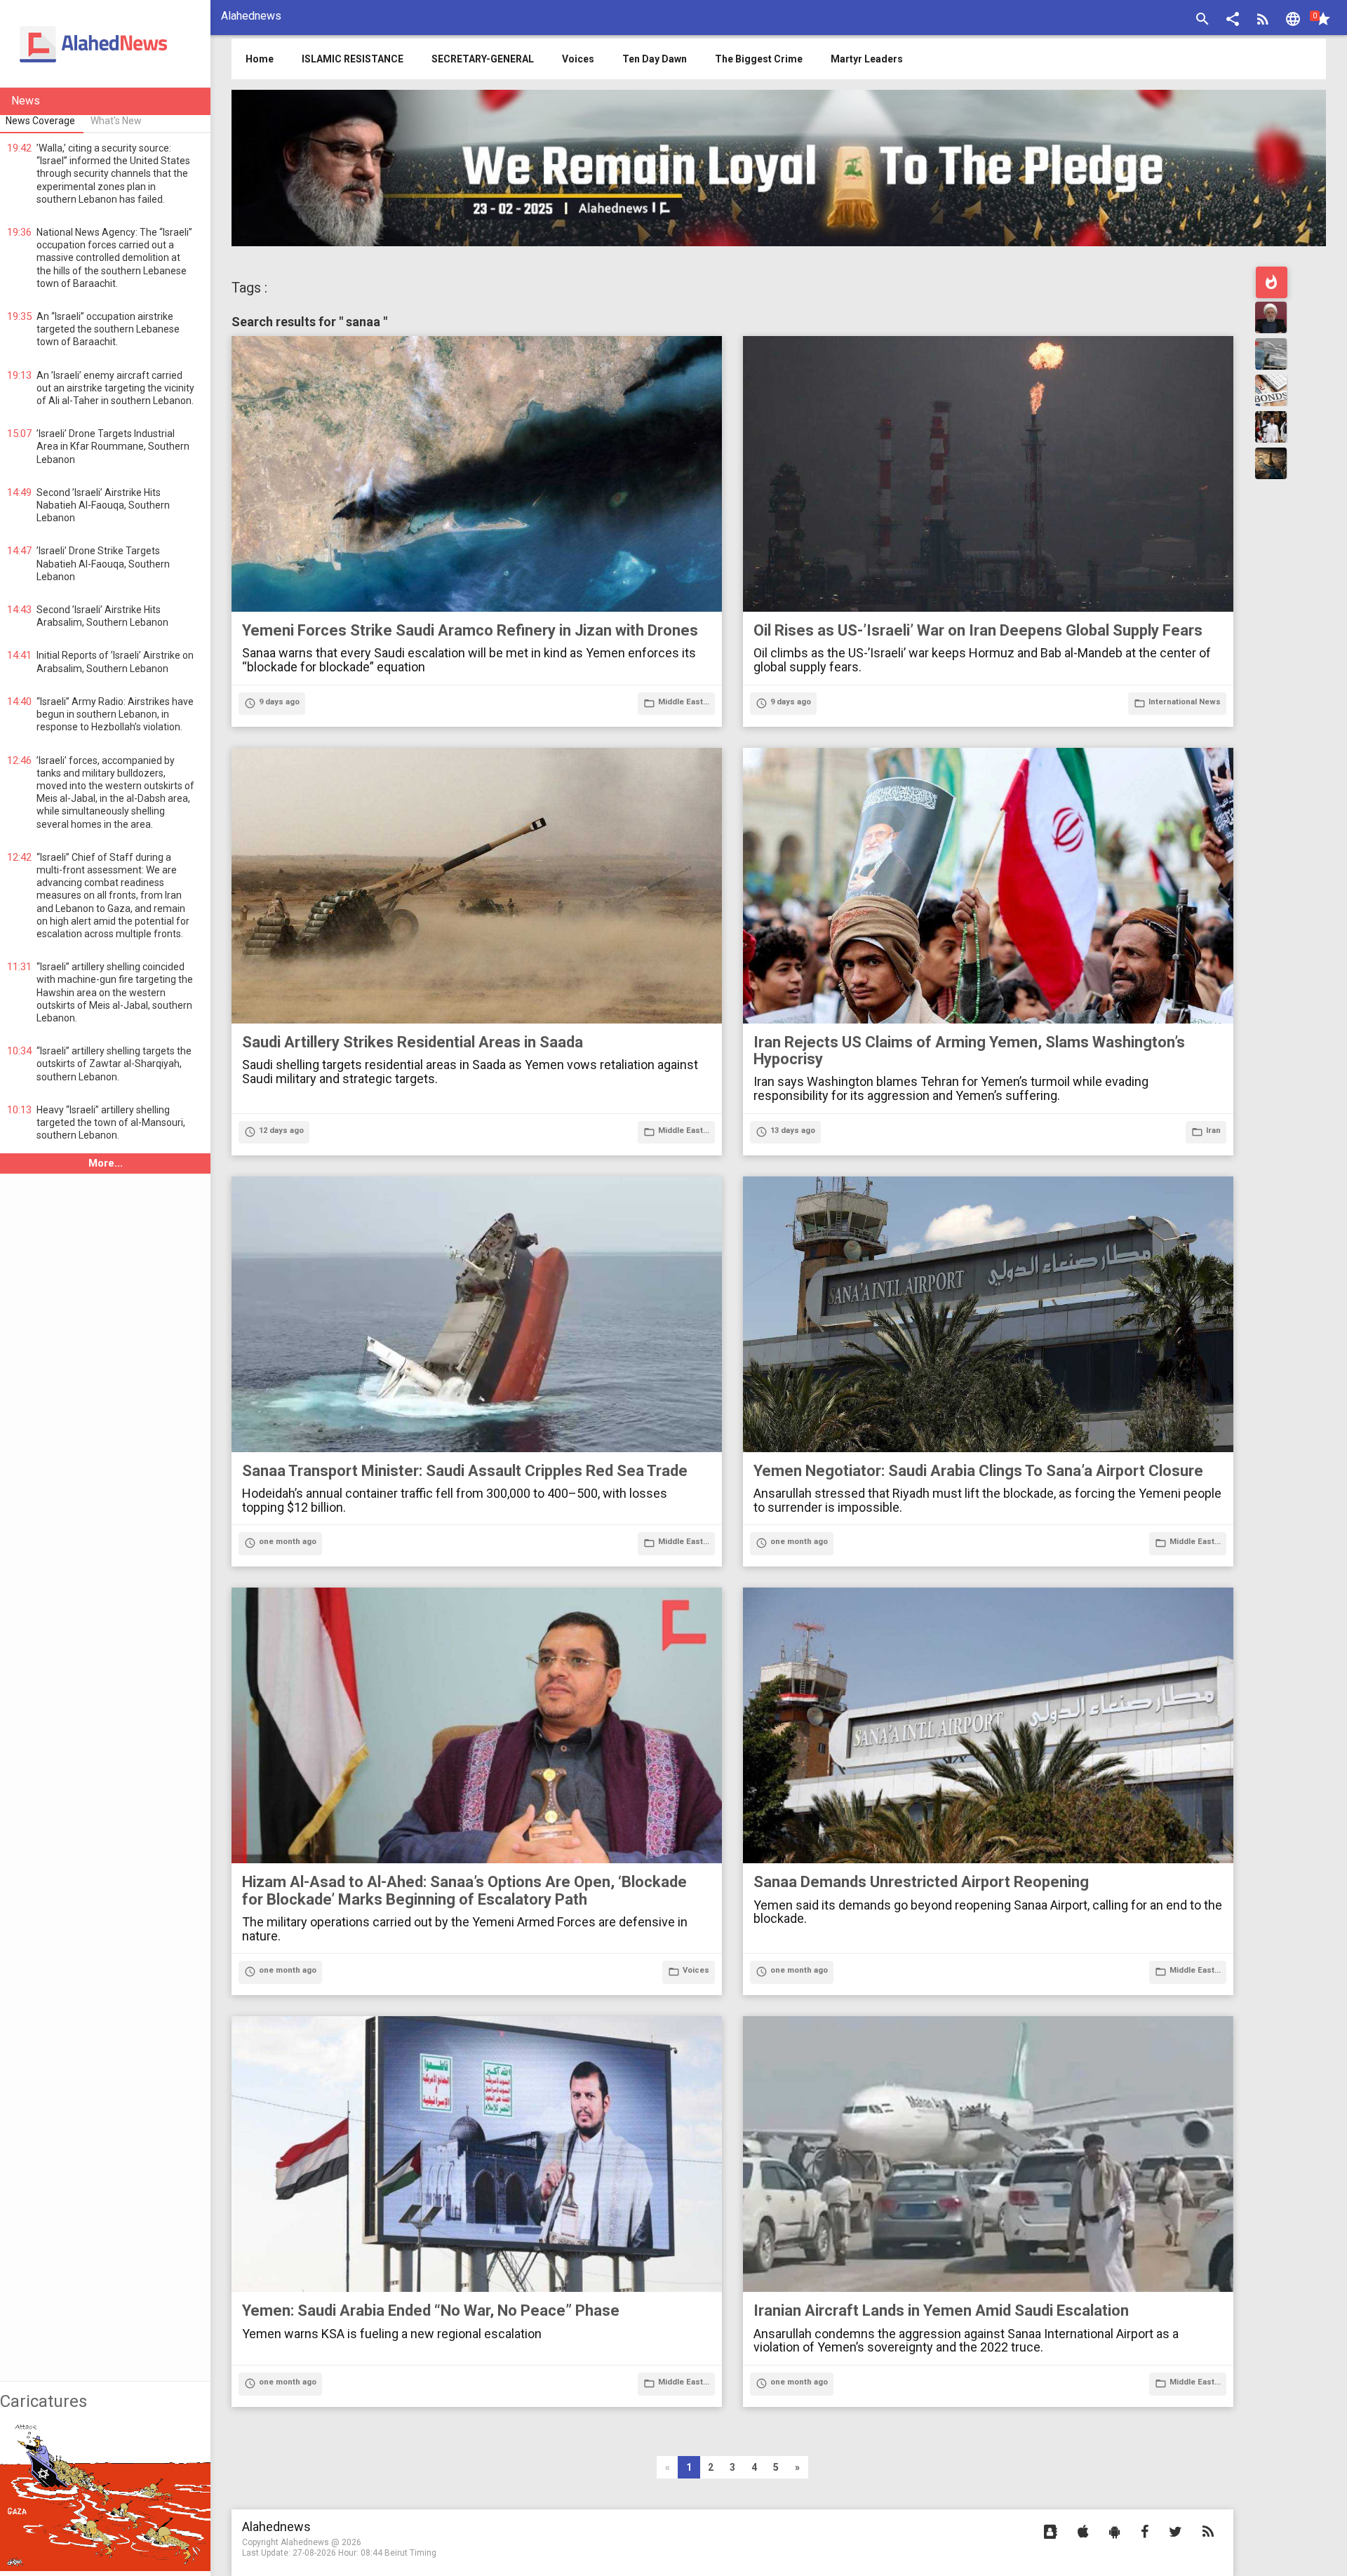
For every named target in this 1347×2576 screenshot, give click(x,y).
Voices (578, 59)
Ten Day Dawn (655, 59)
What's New (116, 121)
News (26, 101)
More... (106, 1163)
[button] (1233, 21)
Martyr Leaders (867, 59)
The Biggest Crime (759, 59)
